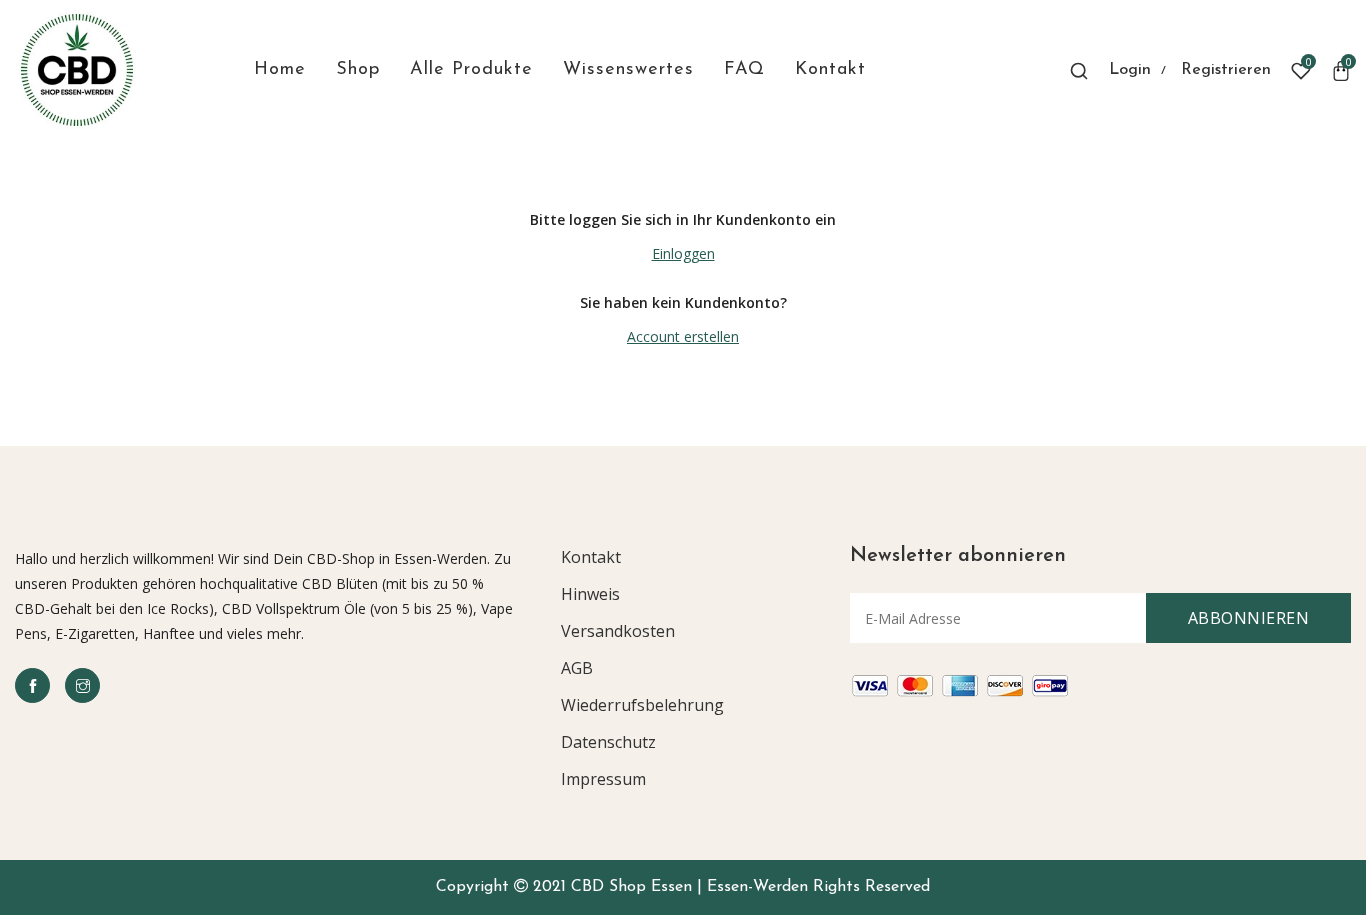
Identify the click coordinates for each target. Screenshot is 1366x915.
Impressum (603, 779)
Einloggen (683, 253)
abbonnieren (1249, 618)
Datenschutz (608, 742)
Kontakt (591, 557)
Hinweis (590, 594)
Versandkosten (618, 631)
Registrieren (1226, 70)
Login (1130, 70)
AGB (577, 668)
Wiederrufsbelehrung (642, 705)
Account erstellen (683, 336)
